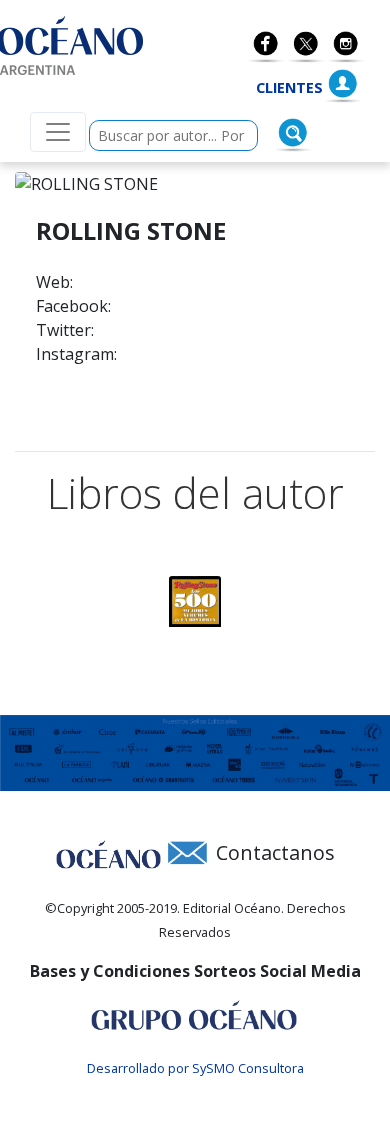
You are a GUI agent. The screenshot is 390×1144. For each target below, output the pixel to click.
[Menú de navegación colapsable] (58, 132)
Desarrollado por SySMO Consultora (195, 1068)
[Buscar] (293, 133)
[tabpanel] (195, 601)
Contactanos (275, 852)
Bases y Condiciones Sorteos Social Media (195, 971)
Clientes (289, 87)
